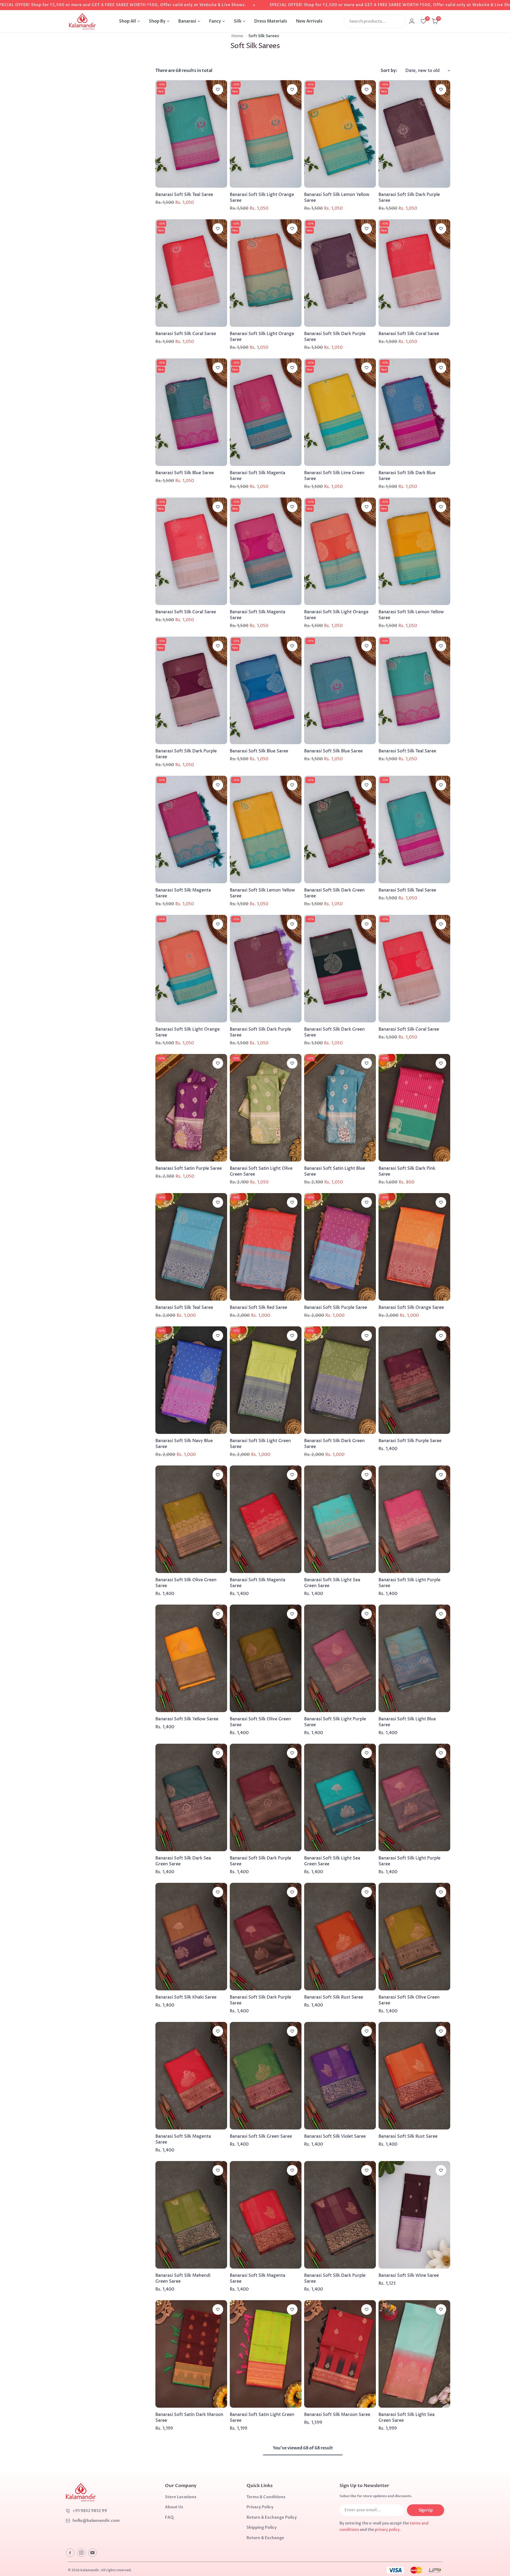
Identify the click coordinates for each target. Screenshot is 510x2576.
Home (237, 36)
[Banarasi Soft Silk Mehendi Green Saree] (191, 2215)
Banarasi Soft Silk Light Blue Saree (407, 1722)
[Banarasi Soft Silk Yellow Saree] (191, 1658)
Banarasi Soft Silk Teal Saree (184, 195)
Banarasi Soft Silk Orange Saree (411, 1308)
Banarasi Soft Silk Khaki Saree (186, 1997)
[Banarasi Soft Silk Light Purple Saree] (414, 1519)
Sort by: (389, 71)
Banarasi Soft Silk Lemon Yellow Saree (337, 198)
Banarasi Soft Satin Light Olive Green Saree (261, 1171)
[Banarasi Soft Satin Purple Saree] (191, 1108)
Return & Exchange (265, 2538)
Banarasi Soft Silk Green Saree (261, 2136)
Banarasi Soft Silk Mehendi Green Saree (183, 2278)
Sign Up (426, 2510)
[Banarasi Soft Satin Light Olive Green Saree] (266, 1108)
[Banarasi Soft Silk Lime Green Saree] (340, 412)
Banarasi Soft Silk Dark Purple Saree (409, 198)
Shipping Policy (262, 2527)
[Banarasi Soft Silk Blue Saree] (191, 412)
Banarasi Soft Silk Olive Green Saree (186, 1583)
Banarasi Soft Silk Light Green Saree (260, 1444)
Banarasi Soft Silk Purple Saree (336, 1308)
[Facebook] (70, 2553)
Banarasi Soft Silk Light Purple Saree (409, 1583)
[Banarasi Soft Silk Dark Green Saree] (340, 830)
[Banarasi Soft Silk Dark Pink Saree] (414, 1108)
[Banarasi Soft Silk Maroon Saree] (340, 2354)
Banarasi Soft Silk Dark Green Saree (334, 893)
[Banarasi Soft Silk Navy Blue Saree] (191, 1380)
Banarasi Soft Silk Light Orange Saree (262, 198)
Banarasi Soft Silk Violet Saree (335, 2136)
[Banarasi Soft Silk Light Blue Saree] (414, 1658)
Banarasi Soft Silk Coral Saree (186, 334)
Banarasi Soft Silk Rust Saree (334, 1997)
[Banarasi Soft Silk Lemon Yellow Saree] (340, 134)
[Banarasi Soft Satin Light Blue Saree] (340, 1108)
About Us (174, 2507)
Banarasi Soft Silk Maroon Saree (337, 2415)
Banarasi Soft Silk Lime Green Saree (334, 476)
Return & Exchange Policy (272, 2517)
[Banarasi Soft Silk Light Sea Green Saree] (340, 1519)
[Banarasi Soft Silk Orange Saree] (414, 1247)
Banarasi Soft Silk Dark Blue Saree (407, 476)
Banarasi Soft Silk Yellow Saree (187, 1719)
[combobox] (375, 21)
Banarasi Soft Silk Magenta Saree (258, 476)
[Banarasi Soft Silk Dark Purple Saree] (414, 134)
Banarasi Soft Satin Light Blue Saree (335, 1171)
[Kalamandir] (82, 21)
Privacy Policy (260, 2507)
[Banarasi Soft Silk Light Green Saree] (266, 1380)
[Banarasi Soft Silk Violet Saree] (340, 2076)
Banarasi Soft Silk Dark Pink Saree (407, 1171)
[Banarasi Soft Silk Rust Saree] (340, 1937)
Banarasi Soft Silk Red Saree (258, 1308)
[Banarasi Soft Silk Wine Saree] (414, 2215)
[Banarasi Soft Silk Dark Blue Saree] (414, 412)
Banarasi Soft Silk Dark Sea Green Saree (183, 1861)
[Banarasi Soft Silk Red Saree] (266, 1247)
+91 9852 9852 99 (90, 2511)
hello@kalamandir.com (96, 2521)
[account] (412, 21)
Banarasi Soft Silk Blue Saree (185, 473)
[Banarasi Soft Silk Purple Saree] (340, 1247)
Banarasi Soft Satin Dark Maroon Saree (189, 2418)
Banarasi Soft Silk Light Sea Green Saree (332, 1583)
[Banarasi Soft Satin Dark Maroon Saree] (191, 2354)
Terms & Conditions (266, 2497)
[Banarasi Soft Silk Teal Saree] (191, 134)
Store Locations (181, 2497)
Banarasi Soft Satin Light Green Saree (262, 2418)
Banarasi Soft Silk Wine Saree (409, 2275)
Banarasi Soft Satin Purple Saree (189, 1168)
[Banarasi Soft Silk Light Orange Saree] (266, 134)
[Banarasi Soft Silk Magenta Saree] (266, 412)
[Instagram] (81, 2553)
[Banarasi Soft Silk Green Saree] (266, 2076)
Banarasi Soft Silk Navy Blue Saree (184, 1444)
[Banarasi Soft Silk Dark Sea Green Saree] (191, 1797)
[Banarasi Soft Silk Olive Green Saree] (191, 1519)
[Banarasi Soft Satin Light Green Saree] (266, 2354)
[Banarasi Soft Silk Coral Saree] (191, 273)
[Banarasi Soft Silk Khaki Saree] (191, 1937)
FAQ (169, 2517)
